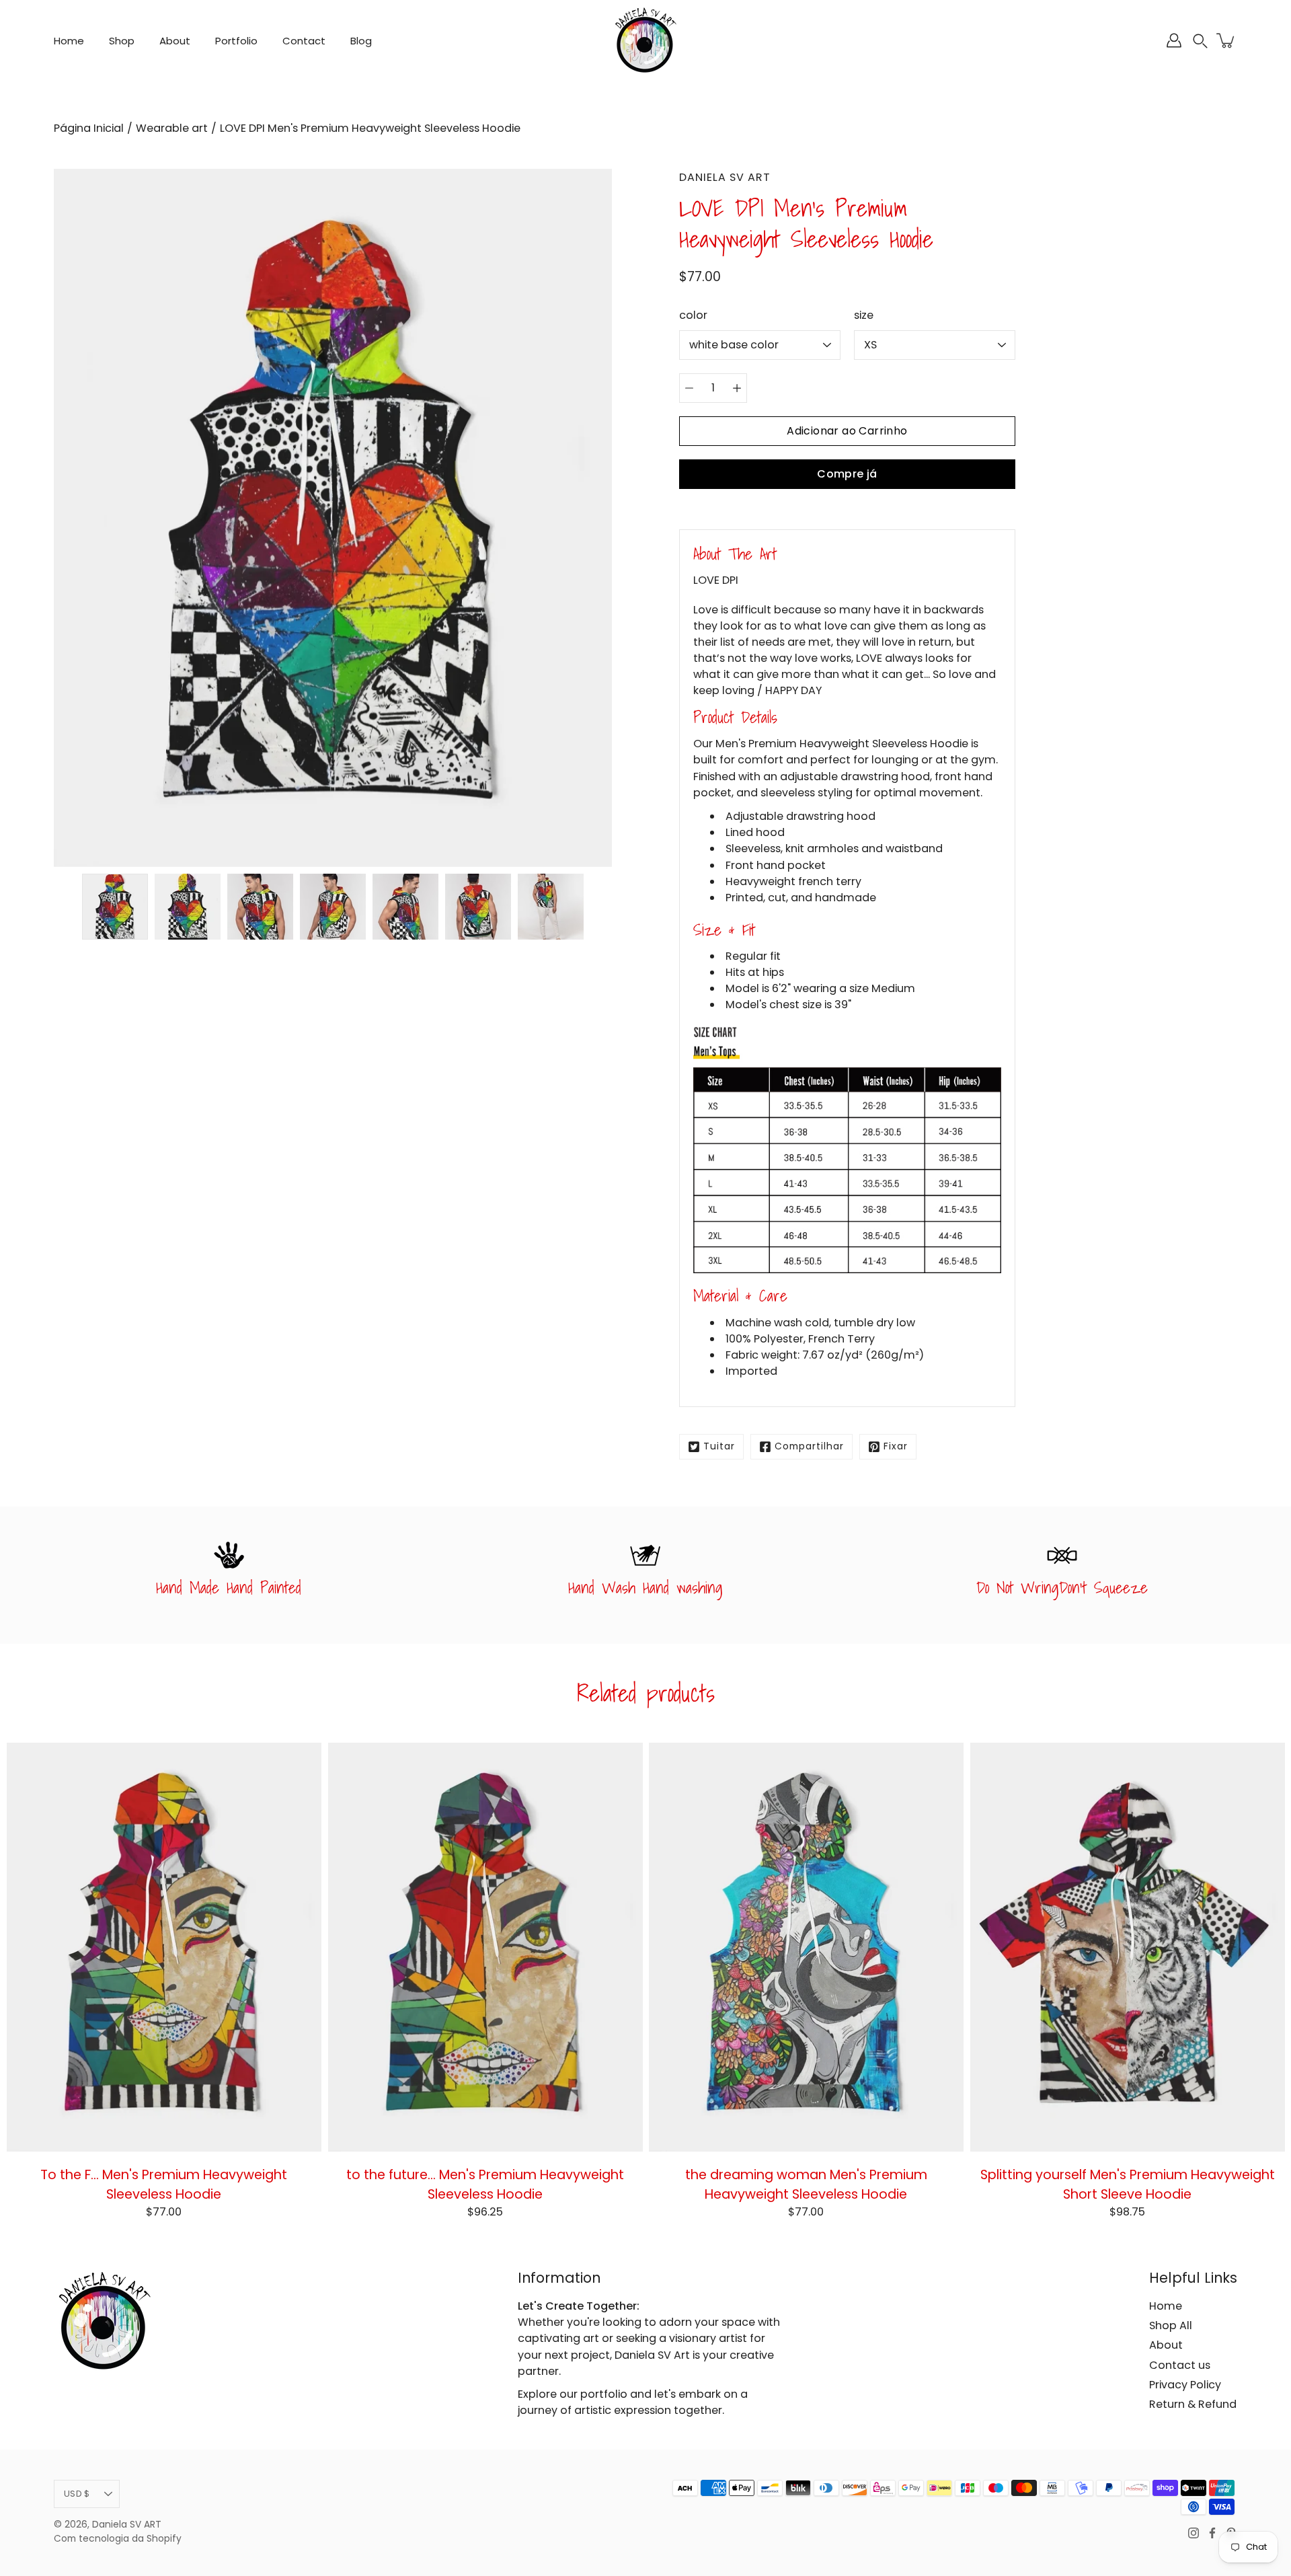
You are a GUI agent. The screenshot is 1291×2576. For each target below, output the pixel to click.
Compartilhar (809, 1446)
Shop (122, 41)
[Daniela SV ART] (645, 40)
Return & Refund (1193, 2404)
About (175, 41)
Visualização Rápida (164, 1946)
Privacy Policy (1185, 2385)
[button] (1200, 41)
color (693, 315)
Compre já (847, 474)
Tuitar (719, 1446)
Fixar (896, 1446)
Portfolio (236, 41)
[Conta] (1174, 40)
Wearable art (172, 128)
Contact (304, 41)
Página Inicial (89, 128)
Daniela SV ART (127, 2525)
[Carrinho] (1226, 40)
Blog (361, 41)
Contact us (1180, 2365)
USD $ (77, 2494)
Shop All (1171, 2325)
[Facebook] (1212, 2533)
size (864, 315)
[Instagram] (1194, 2533)
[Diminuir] (689, 388)
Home (69, 41)
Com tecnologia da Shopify (118, 2539)
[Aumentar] (737, 388)
